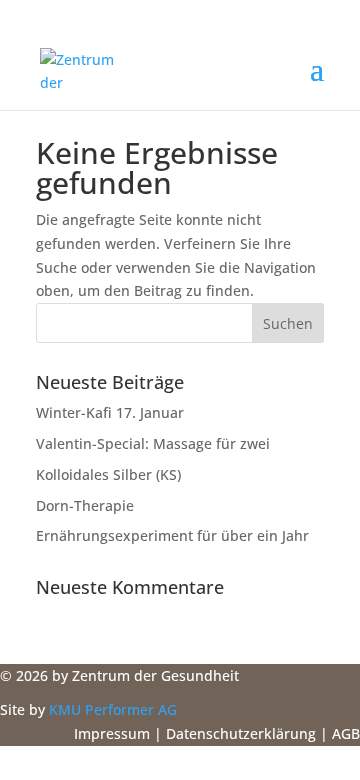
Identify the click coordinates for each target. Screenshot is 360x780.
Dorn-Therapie (85, 505)
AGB (346, 733)
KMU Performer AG (113, 709)
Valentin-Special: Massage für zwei (153, 443)
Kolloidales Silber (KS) (108, 474)
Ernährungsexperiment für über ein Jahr (172, 535)
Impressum (112, 733)
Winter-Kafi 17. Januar (110, 412)
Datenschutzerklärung (241, 733)
